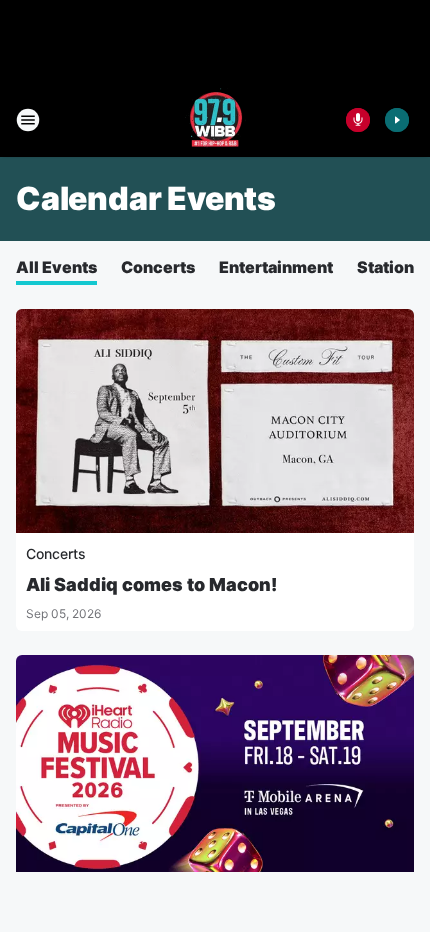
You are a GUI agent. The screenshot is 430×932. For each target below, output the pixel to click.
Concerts (158, 267)
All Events (56, 267)
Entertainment (276, 267)
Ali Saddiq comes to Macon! (151, 584)
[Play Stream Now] (397, 120)
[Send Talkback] (358, 120)
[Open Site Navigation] (28, 120)
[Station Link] (215, 120)
